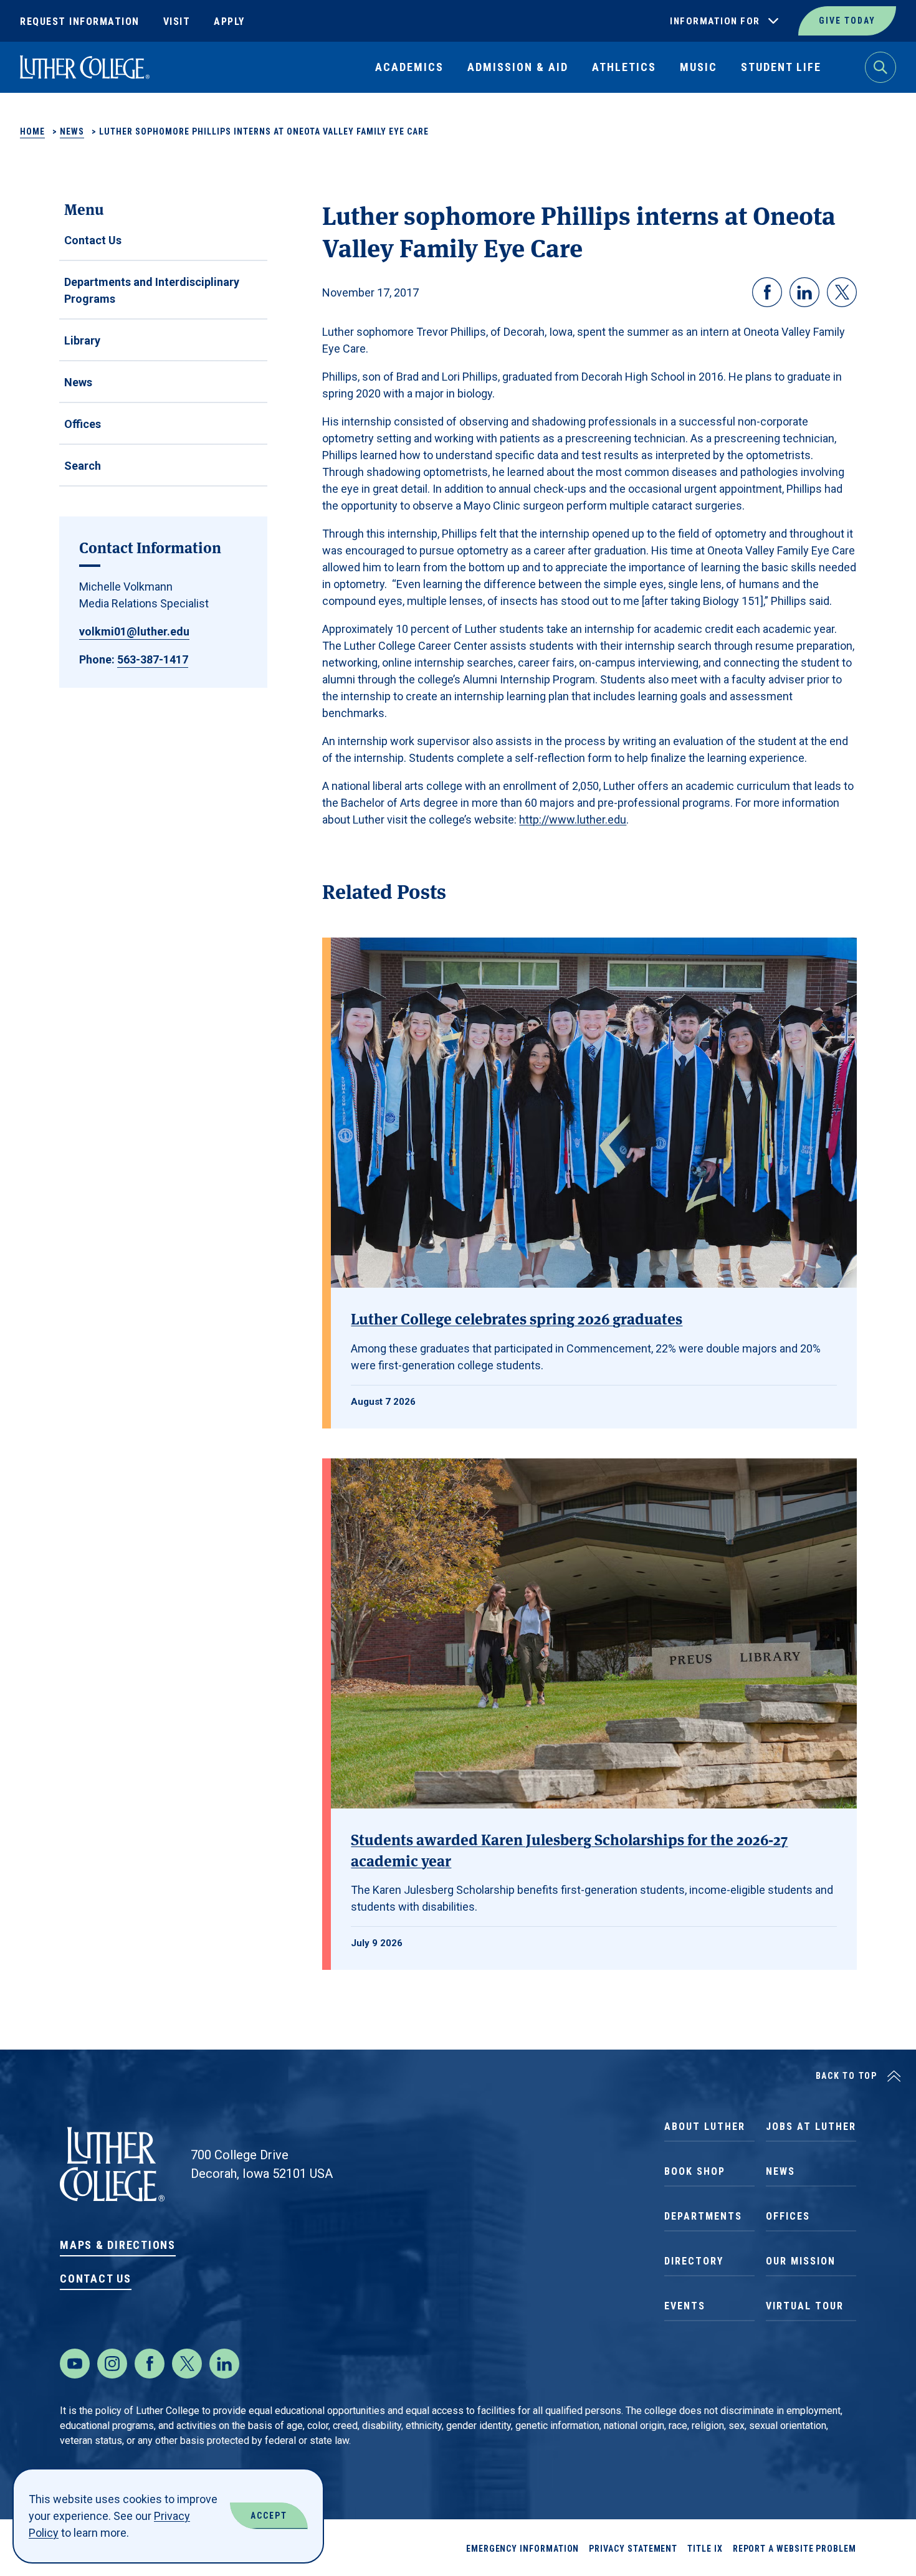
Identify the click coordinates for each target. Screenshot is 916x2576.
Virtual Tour (805, 2306)
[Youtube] (75, 2364)
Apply (229, 21)
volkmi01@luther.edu (134, 631)
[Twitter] (187, 2364)
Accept (269, 2516)
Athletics (624, 67)
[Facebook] (150, 2364)
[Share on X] (842, 292)
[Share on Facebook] (767, 292)
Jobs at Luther (811, 2127)
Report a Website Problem (794, 2549)
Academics (409, 67)
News (72, 131)
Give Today (847, 21)
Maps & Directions (118, 2245)
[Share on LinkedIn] (804, 292)
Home (32, 131)
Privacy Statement (633, 2549)
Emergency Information (523, 2549)
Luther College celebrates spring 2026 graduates (517, 1318)
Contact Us (93, 240)
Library (82, 340)
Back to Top (847, 2076)
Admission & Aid (518, 67)
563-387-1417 (153, 659)
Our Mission (801, 2261)
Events (685, 2306)
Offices (83, 424)
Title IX (705, 2549)
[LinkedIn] (224, 2364)
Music (699, 67)
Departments (703, 2216)
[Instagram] (112, 2364)
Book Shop (695, 2171)
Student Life (781, 67)
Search (83, 466)
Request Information (80, 21)
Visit (177, 21)
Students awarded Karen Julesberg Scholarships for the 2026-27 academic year (569, 1849)
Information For (715, 21)
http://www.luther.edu (573, 820)
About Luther (705, 2127)
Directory (694, 2261)
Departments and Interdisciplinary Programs (152, 290)
